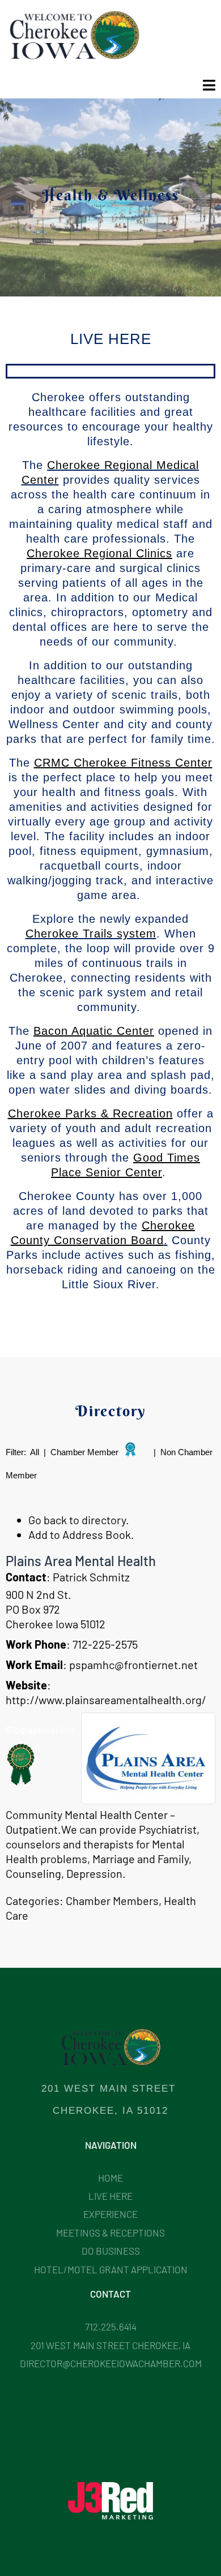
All (35, 1452)
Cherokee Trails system (91, 934)
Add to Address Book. (81, 1534)
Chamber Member (84, 1452)
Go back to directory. (79, 1520)
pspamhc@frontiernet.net (133, 1665)
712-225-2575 (105, 1644)
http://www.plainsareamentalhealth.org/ (106, 1700)
